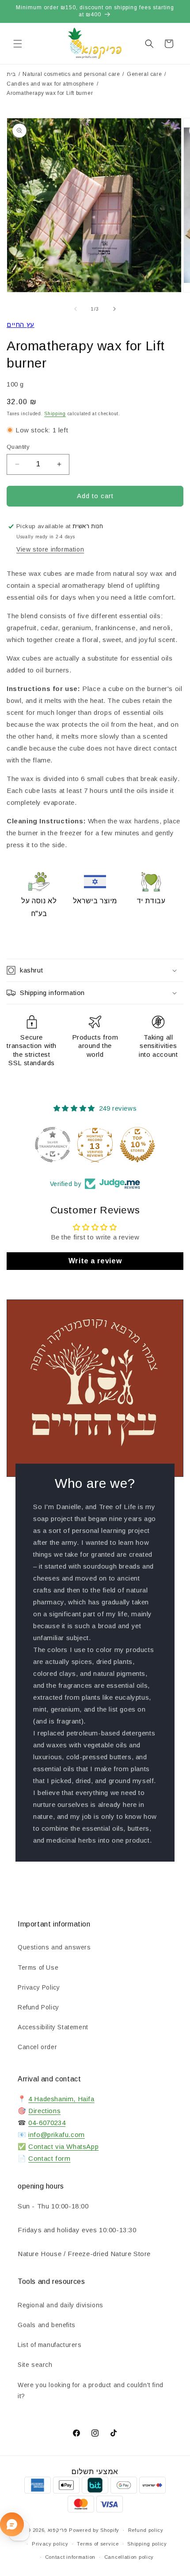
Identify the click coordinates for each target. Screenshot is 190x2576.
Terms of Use (38, 1968)
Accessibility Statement (53, 2027)
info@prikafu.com (57, 2135)
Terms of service (98, 2544)
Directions (44, 2111)
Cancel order (37, 2047)
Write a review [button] (95, 1261)
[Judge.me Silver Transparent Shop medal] (53, 1145)
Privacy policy (50, 2544)
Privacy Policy (39, 1987)
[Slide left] (76, 309)
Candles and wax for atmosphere (50, 84)
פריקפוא (58, 2530)
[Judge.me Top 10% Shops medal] (137, 1145)
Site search (35, 2365)
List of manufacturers (50, 2345)
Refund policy (146, 2530)
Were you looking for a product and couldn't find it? (91, 2390)
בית (11, 74)
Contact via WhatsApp (63, 2146)
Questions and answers (54, 1947)
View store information (50, 549)
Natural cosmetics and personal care (71, 74)
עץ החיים (21, 325)
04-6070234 (47, 2123)
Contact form (49, 2158)
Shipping (55, 414)
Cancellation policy (129, 2557)
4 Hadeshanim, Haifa (61, 2099)
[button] (18, 44)
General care (144, 74)
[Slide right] (114, 309)
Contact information (70, 2557)
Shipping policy (147, 2544)
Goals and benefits (47, 2325)
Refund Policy (38, 2007)
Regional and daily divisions (61, 2305)
